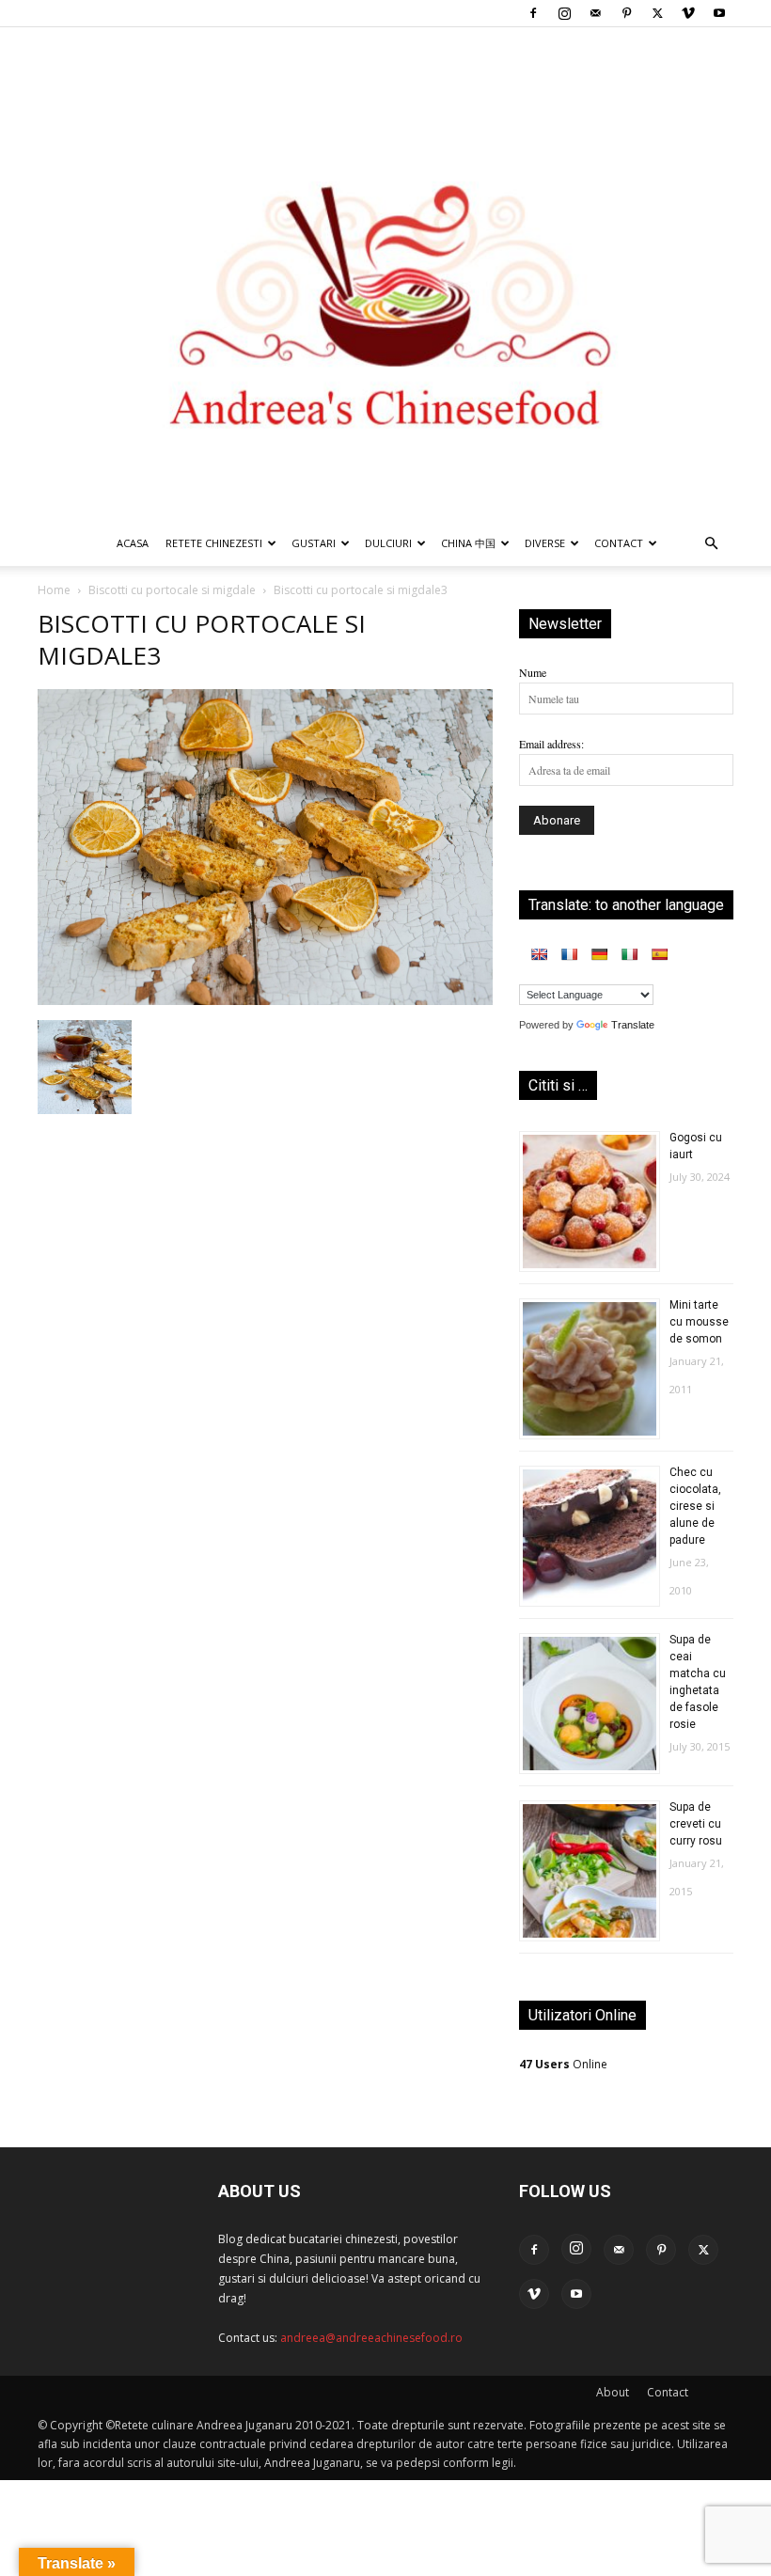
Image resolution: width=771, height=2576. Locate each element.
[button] (711, 545)
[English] (539, 954)
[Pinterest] (626, 13)
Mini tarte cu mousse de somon (699, 1322)
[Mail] (595, 13)
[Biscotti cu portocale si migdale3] (265, 1000)
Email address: (551, 744)
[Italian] (629, 954)
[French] (569, 954)
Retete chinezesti (214, 543)
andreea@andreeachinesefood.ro (371, 2338)
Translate (633, 1025)
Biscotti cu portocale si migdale (172, 590)
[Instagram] (564, 13)
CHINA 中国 (468, 543)
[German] (599, 954)
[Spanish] (659, 954)
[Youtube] (719, 13)
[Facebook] (533, 13)
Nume (533, 672)
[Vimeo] (688, 13)
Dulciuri (388, 543)
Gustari (314, 543)
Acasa (133, 543)
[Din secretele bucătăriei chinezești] (385, 274)
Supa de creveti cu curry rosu (696, 1824)
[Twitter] (657, 13)
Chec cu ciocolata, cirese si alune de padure (695, 1506)
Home (54, 590)
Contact (668, 2392)
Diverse (545, 543)
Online (563, 2064)
